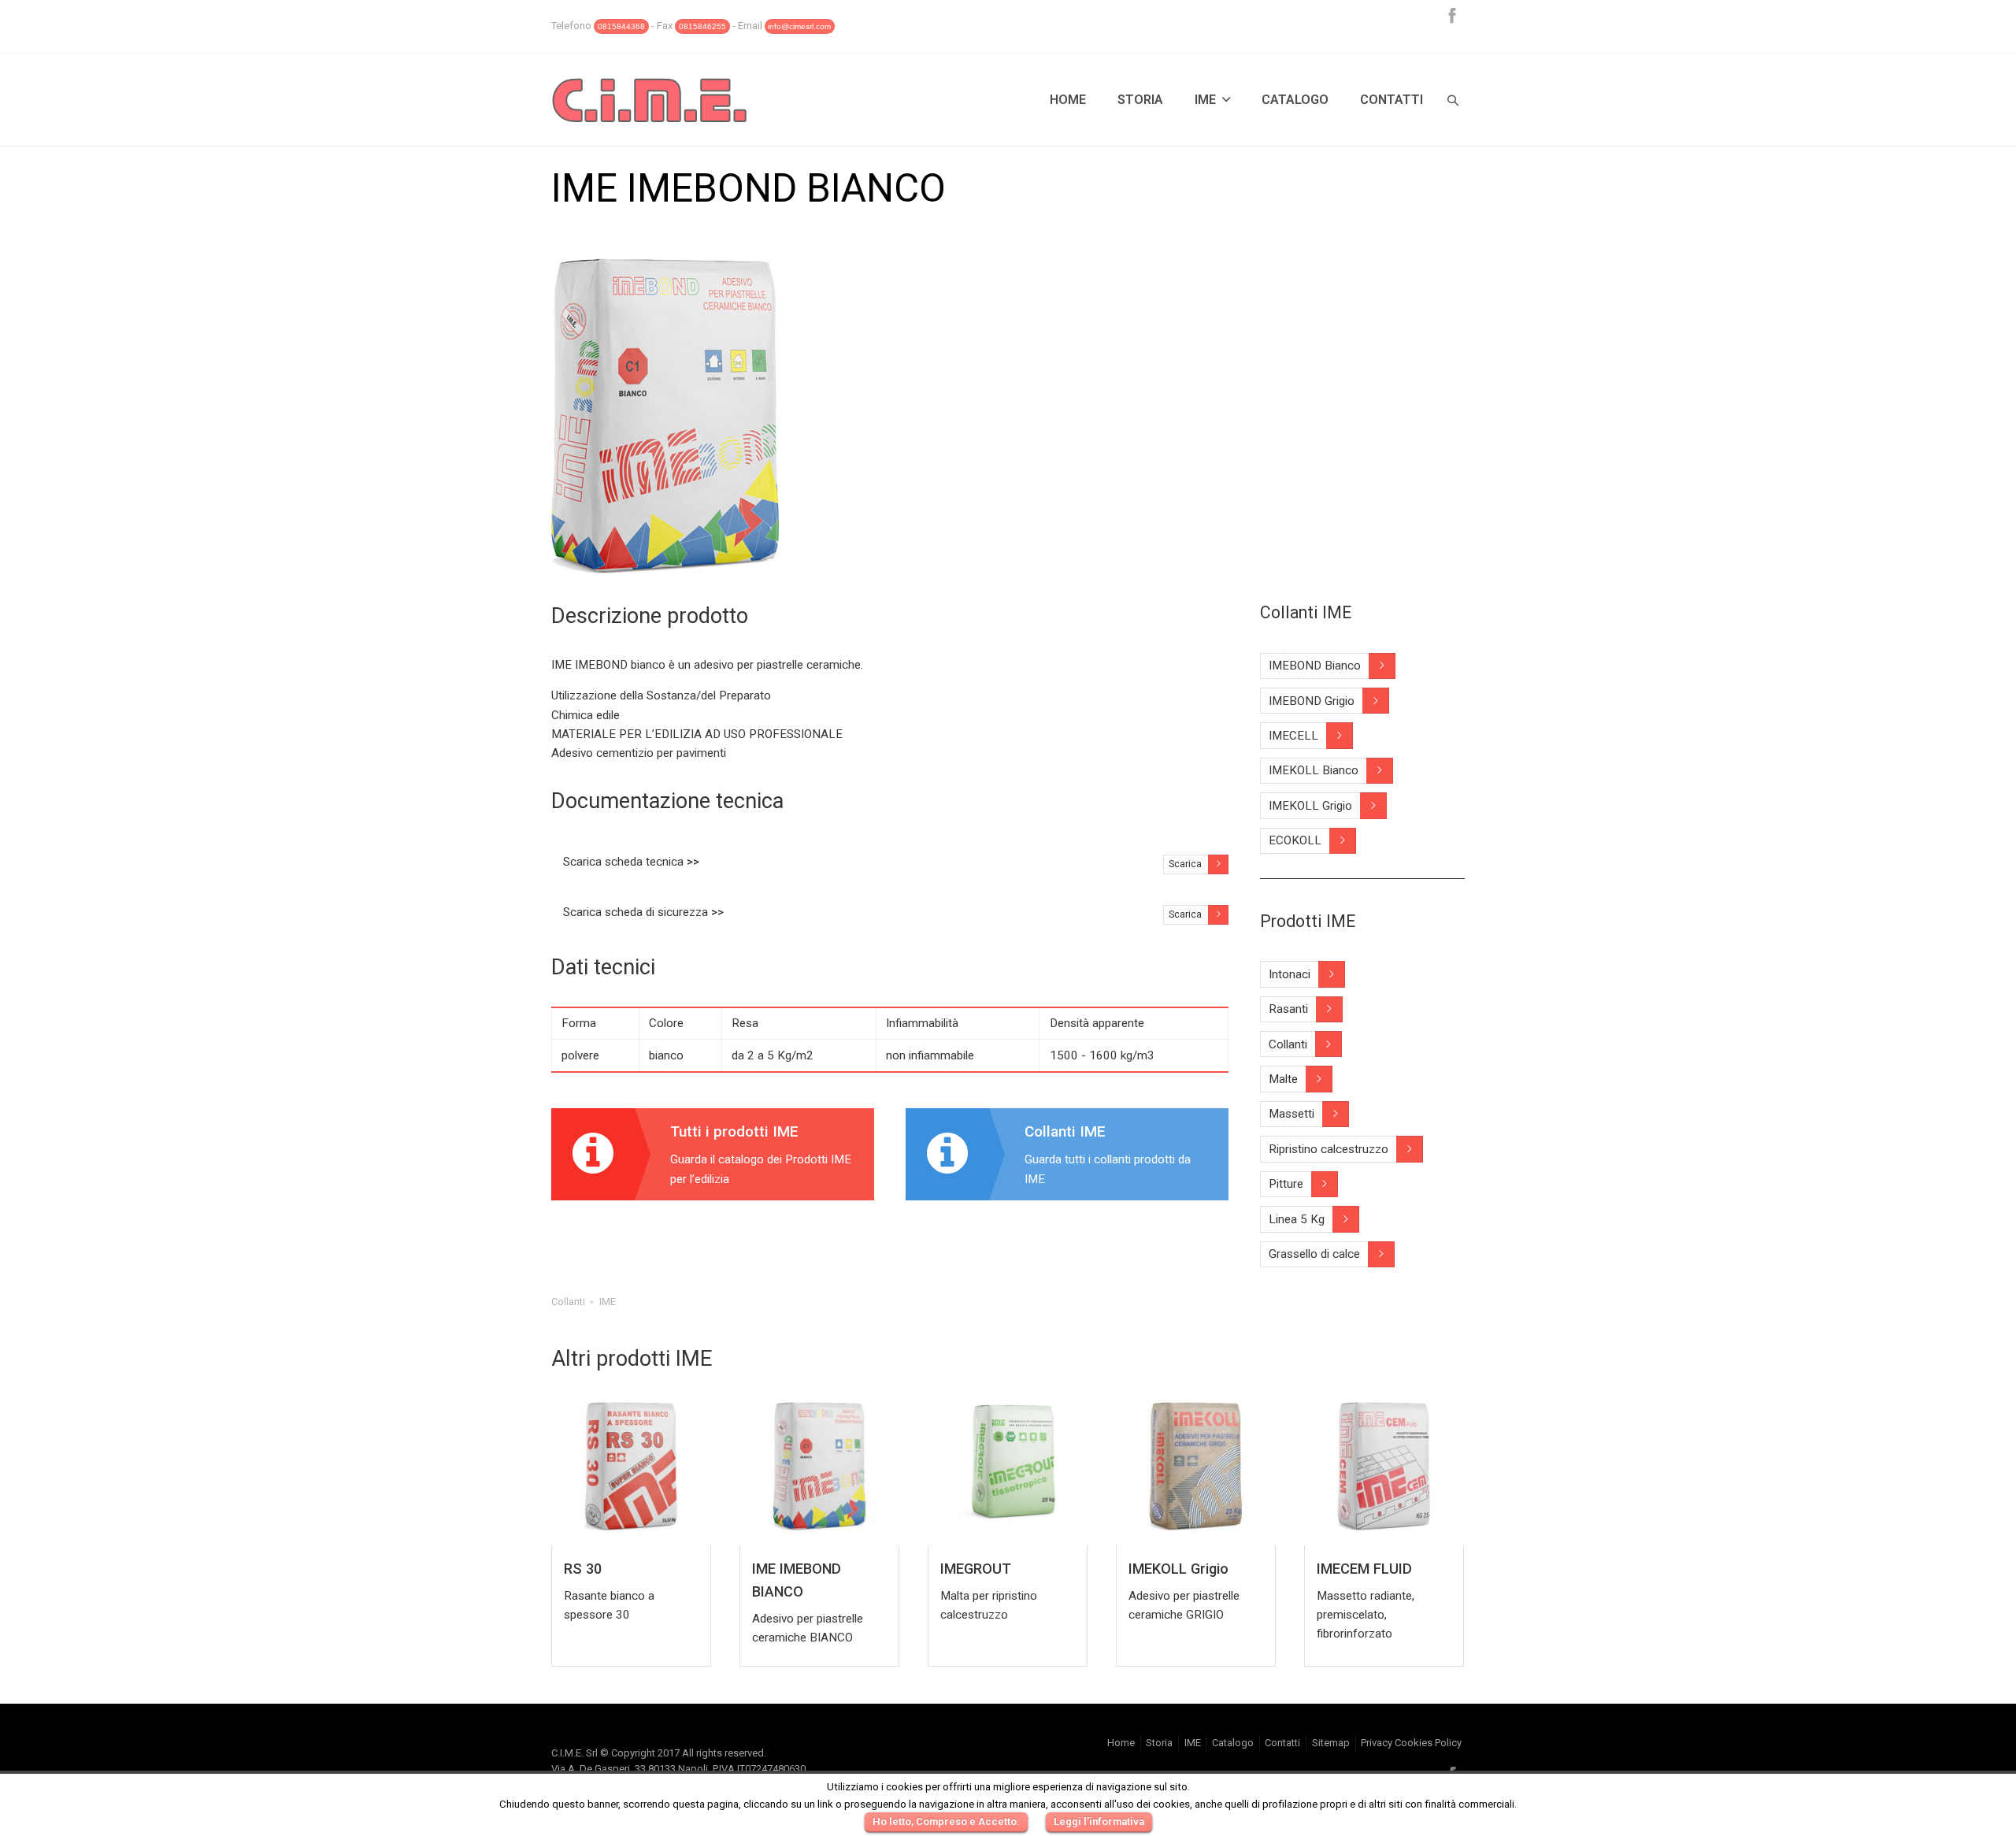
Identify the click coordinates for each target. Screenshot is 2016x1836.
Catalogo (1295, 100)
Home (1068, 100)
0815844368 (621, 26)
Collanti (568, 1302)
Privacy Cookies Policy (1411, 1743)
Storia (1140, 100)
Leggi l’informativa (1099, 1821)
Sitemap (1331, 1743)
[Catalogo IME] (713, 1154)
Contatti (1392, 100)
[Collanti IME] (1067, 1154)
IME (1205, 100)
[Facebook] (1452, 15)
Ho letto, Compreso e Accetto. (946, 1821)
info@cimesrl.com (799, 26)
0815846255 (702, 26)
